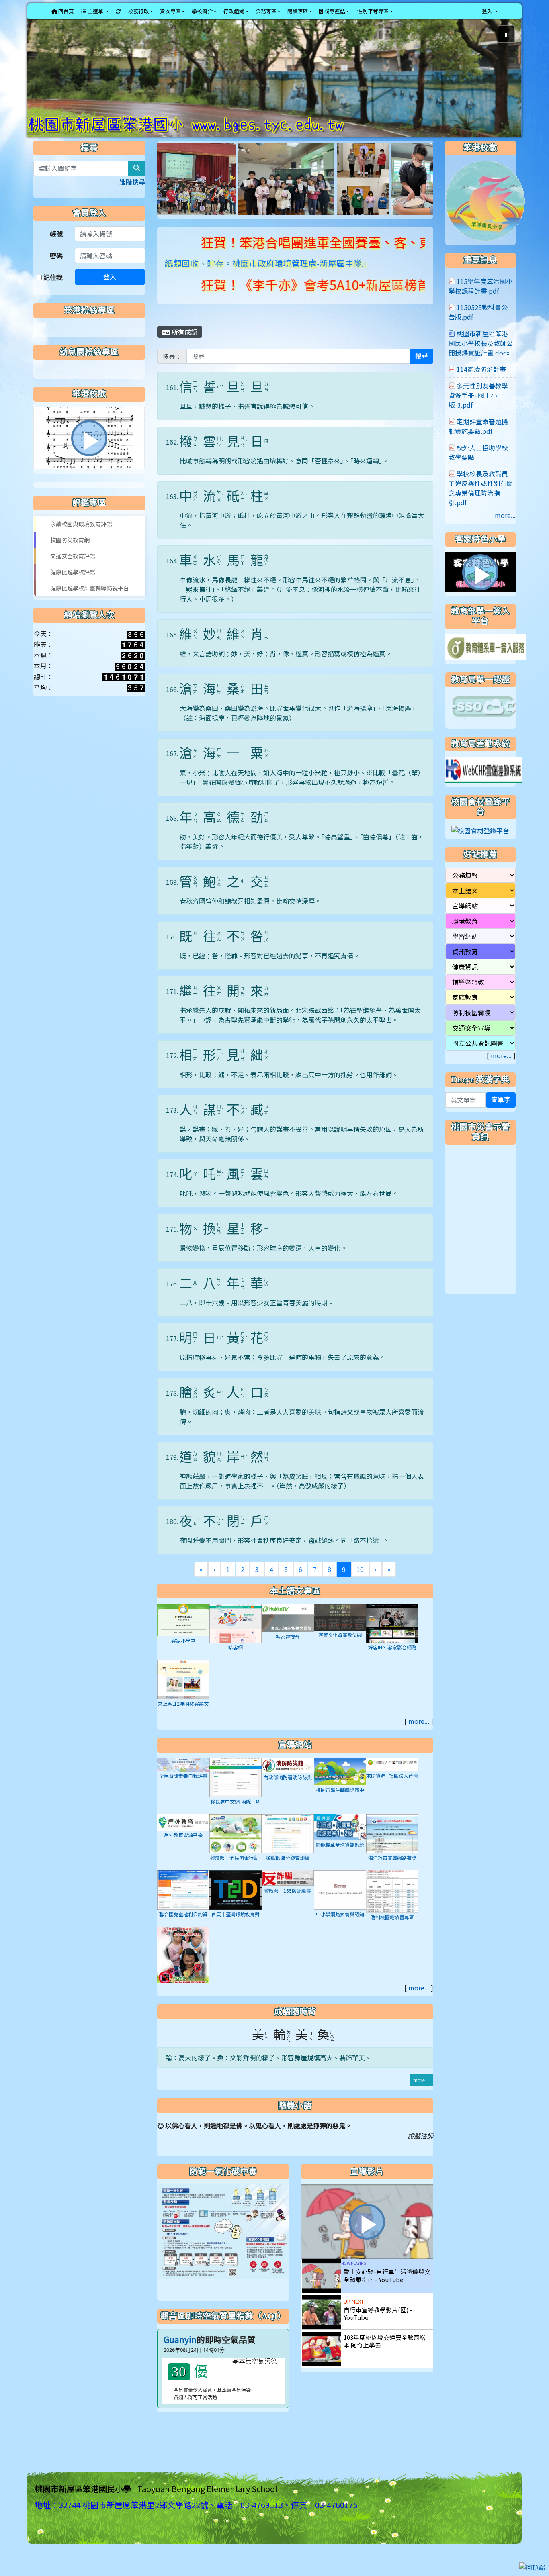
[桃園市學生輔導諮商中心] (340, 1785)
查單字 (501, 1114)
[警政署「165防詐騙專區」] (288, 1892)
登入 (110, 291)
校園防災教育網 (70, 554)
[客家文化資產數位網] (340, 1630)
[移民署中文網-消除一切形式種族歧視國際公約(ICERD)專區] (236, 1791)
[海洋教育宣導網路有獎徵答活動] (392, 1847)
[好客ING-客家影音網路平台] (392, 1637)
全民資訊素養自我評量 (183, 1790)
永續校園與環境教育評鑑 (81, 538)
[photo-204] (357, 192)
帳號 (56, 248)
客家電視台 (288, 1650)
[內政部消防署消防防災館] (288, 1778)
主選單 (95, 11)
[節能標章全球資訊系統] (340, 1840)
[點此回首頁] (274, 85)
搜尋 (422, 370)
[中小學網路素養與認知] (340, 1903)
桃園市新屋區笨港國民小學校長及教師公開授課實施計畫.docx (481, 357)
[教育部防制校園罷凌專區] (183, 1970)
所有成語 (184, 346)
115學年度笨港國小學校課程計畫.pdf (480, 300)
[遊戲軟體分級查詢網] (288, 1847)
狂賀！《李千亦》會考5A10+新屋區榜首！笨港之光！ (268, 298)
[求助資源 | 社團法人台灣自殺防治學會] (392, 1778)
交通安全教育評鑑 (73, 570)
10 (360, 1583)
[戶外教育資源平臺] (183, 1835)
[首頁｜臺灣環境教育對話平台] (236, 1903)
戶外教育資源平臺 (183, 1849)
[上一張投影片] (47, 86)
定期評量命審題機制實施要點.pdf (478, 441)
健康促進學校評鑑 (73, 586)
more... (419, 1735)
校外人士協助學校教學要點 (478, 467)
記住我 (52, 291)
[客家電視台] (288, 1631)
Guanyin (180, 2354)
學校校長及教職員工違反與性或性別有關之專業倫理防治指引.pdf (481, 502)
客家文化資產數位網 (340, 1649)
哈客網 (236, 1661)
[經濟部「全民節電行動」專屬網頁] (236, 1847)
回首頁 (66, 11)
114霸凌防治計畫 (481, 384)
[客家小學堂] (183, 1633)
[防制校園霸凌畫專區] (392, 1905)
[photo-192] (225, 192)
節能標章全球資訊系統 (340, 1859)
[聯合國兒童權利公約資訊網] (183, 1903)
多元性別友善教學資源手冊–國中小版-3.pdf (478, 410)
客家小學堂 (183, 1655)
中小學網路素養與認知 (340, 1928)
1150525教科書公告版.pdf (478, 327)
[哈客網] (236, 1637)
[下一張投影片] (502, 86)
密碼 (56, 269)
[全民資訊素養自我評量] (183, 1778)
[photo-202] (302, 192)
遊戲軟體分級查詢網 (288, 1872)
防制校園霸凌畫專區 (392, 1932)
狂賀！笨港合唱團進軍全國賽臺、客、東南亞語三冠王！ (276, 256)
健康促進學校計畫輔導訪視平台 (90, 602)
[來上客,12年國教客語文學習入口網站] (183, 1693)
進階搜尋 (132, 196)
